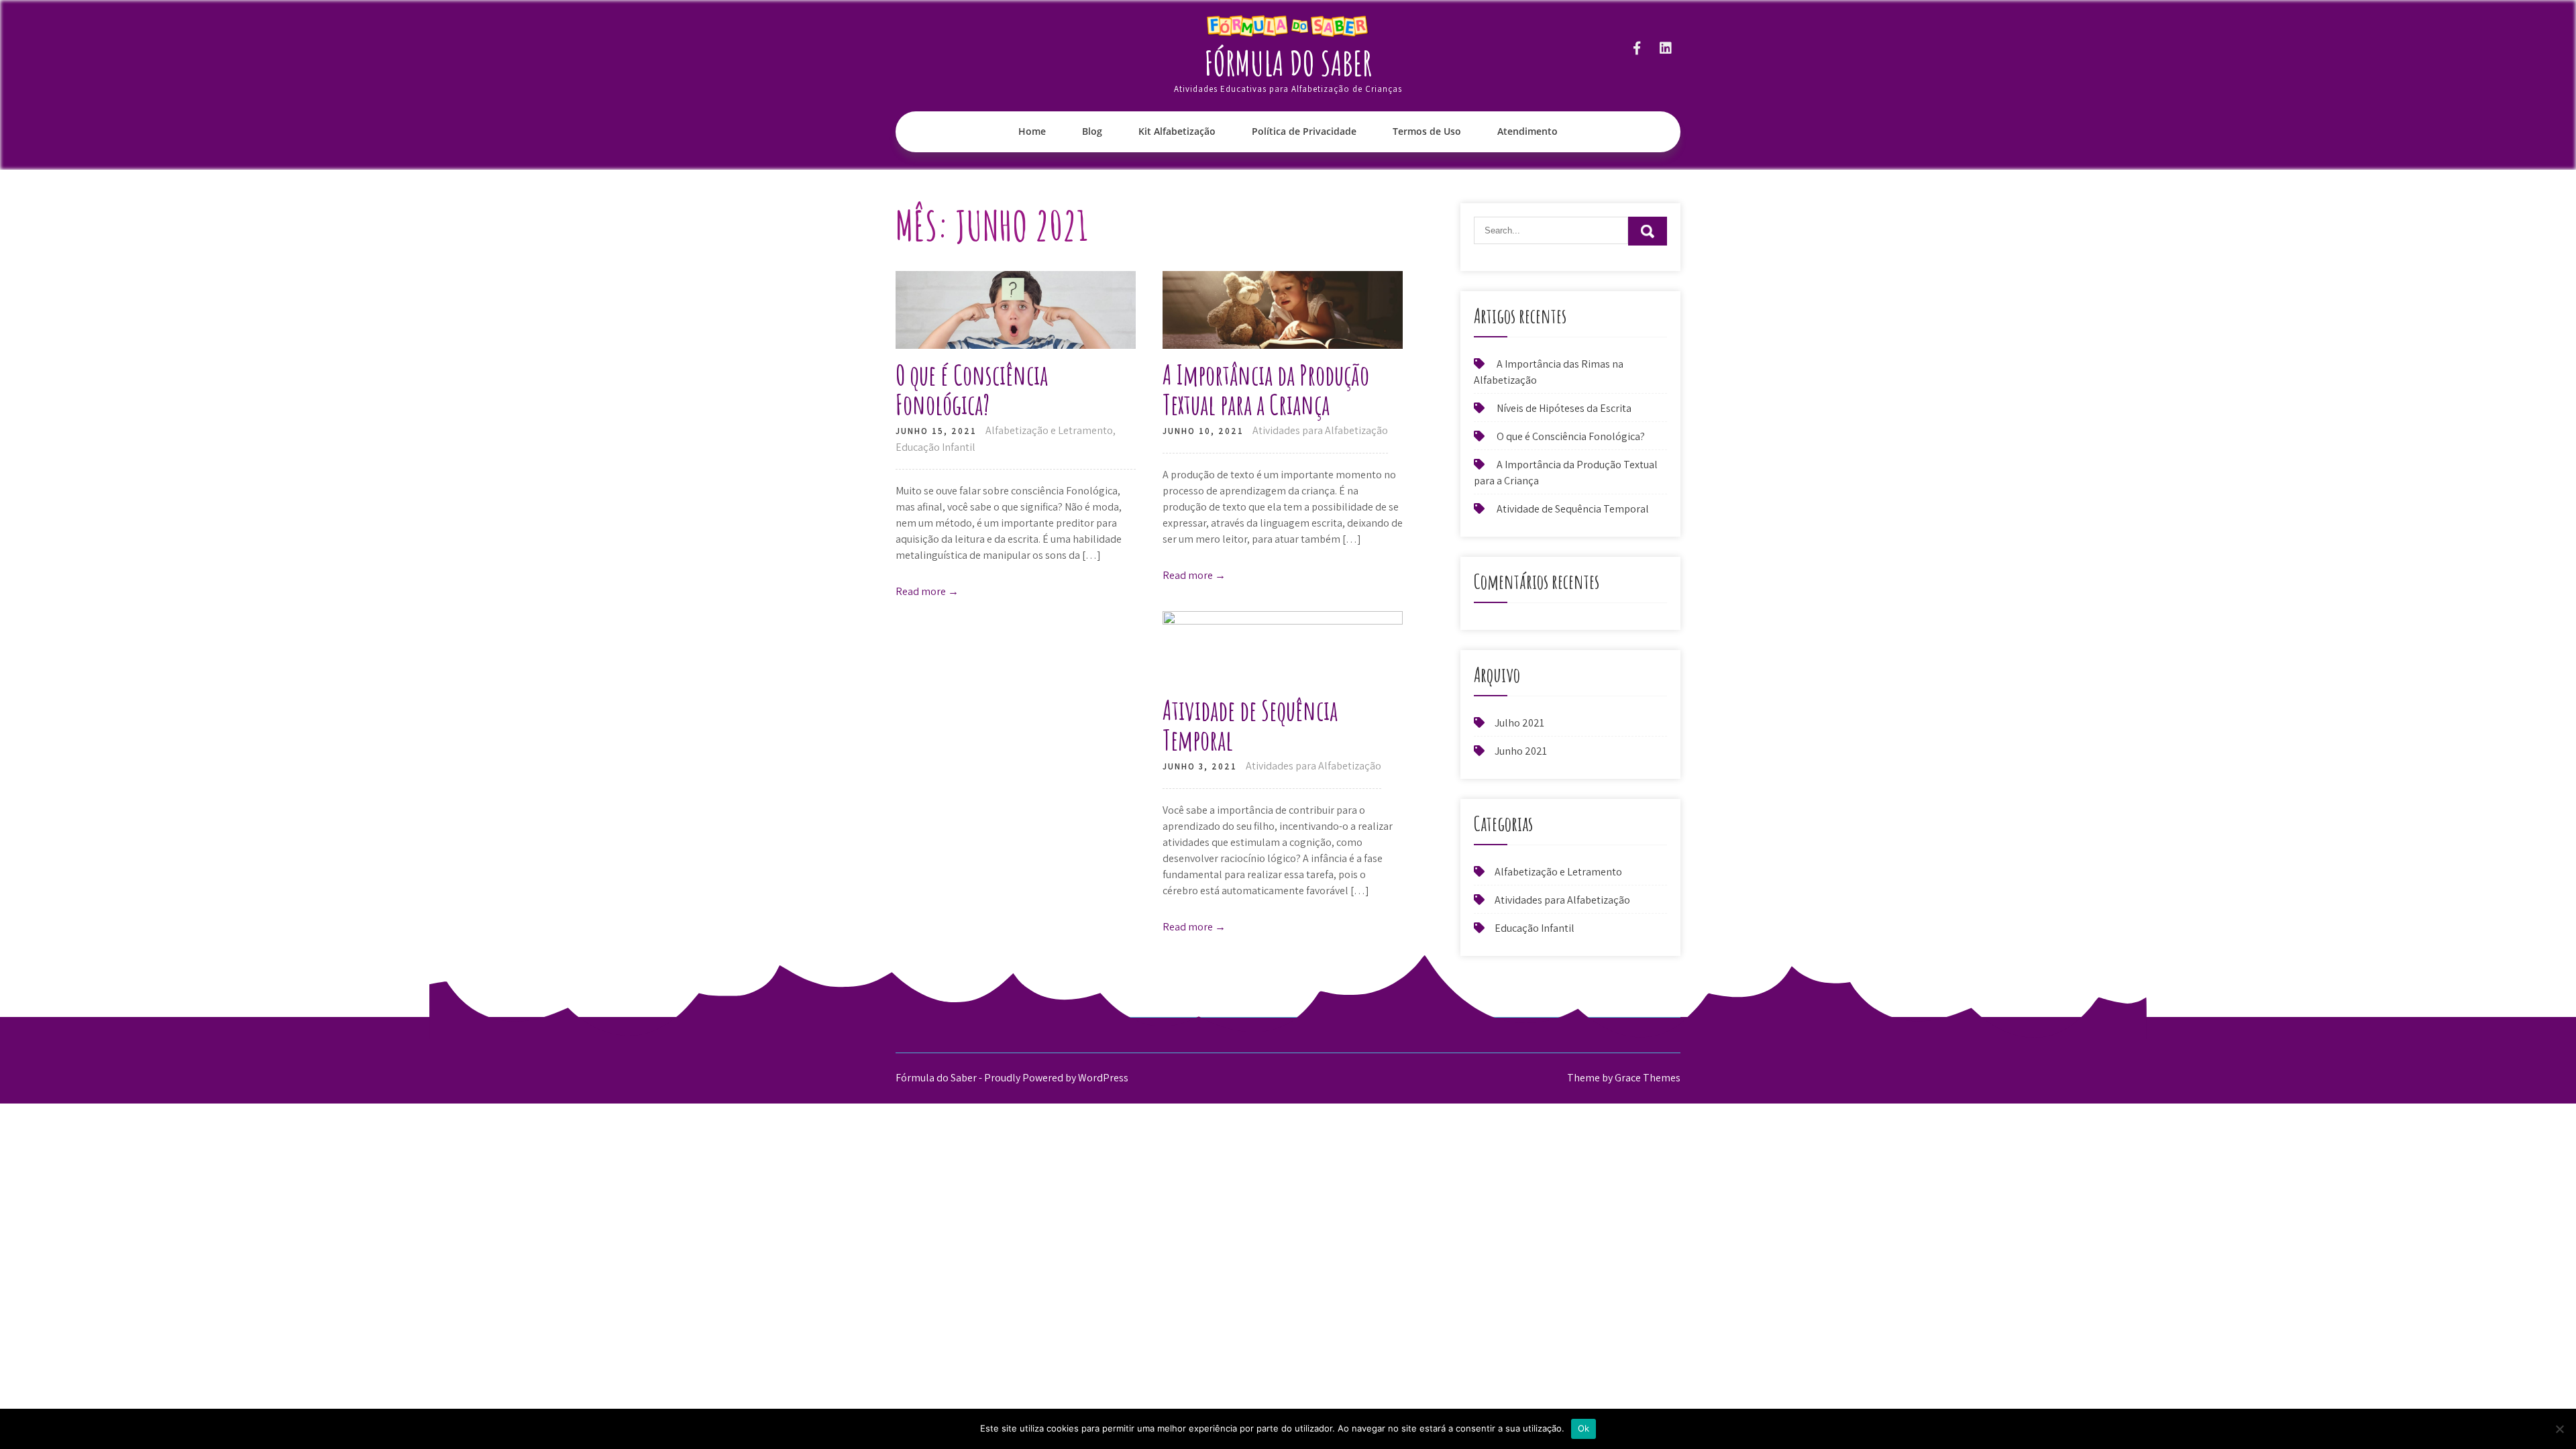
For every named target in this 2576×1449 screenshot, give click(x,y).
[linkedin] (1665, 48)
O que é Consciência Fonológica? (972, 389)
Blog (1092, 131)
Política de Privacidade (1304, 131)
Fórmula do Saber (1288, 63)
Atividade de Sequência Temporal (1250, 725)
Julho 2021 (1519, 723)
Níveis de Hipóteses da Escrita (1564, 408)
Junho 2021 (1521, 751)
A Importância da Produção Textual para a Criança (1266, 389)
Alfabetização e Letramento (1049, 430)
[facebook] (1636, 48)
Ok (1584, 1428)
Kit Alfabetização (1177, 131)
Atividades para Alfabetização (1320, 430)
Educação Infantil (935, 447)
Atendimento (1527, 131)
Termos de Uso (1427, 131)
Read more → (927, 591)
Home (1032, 131)
